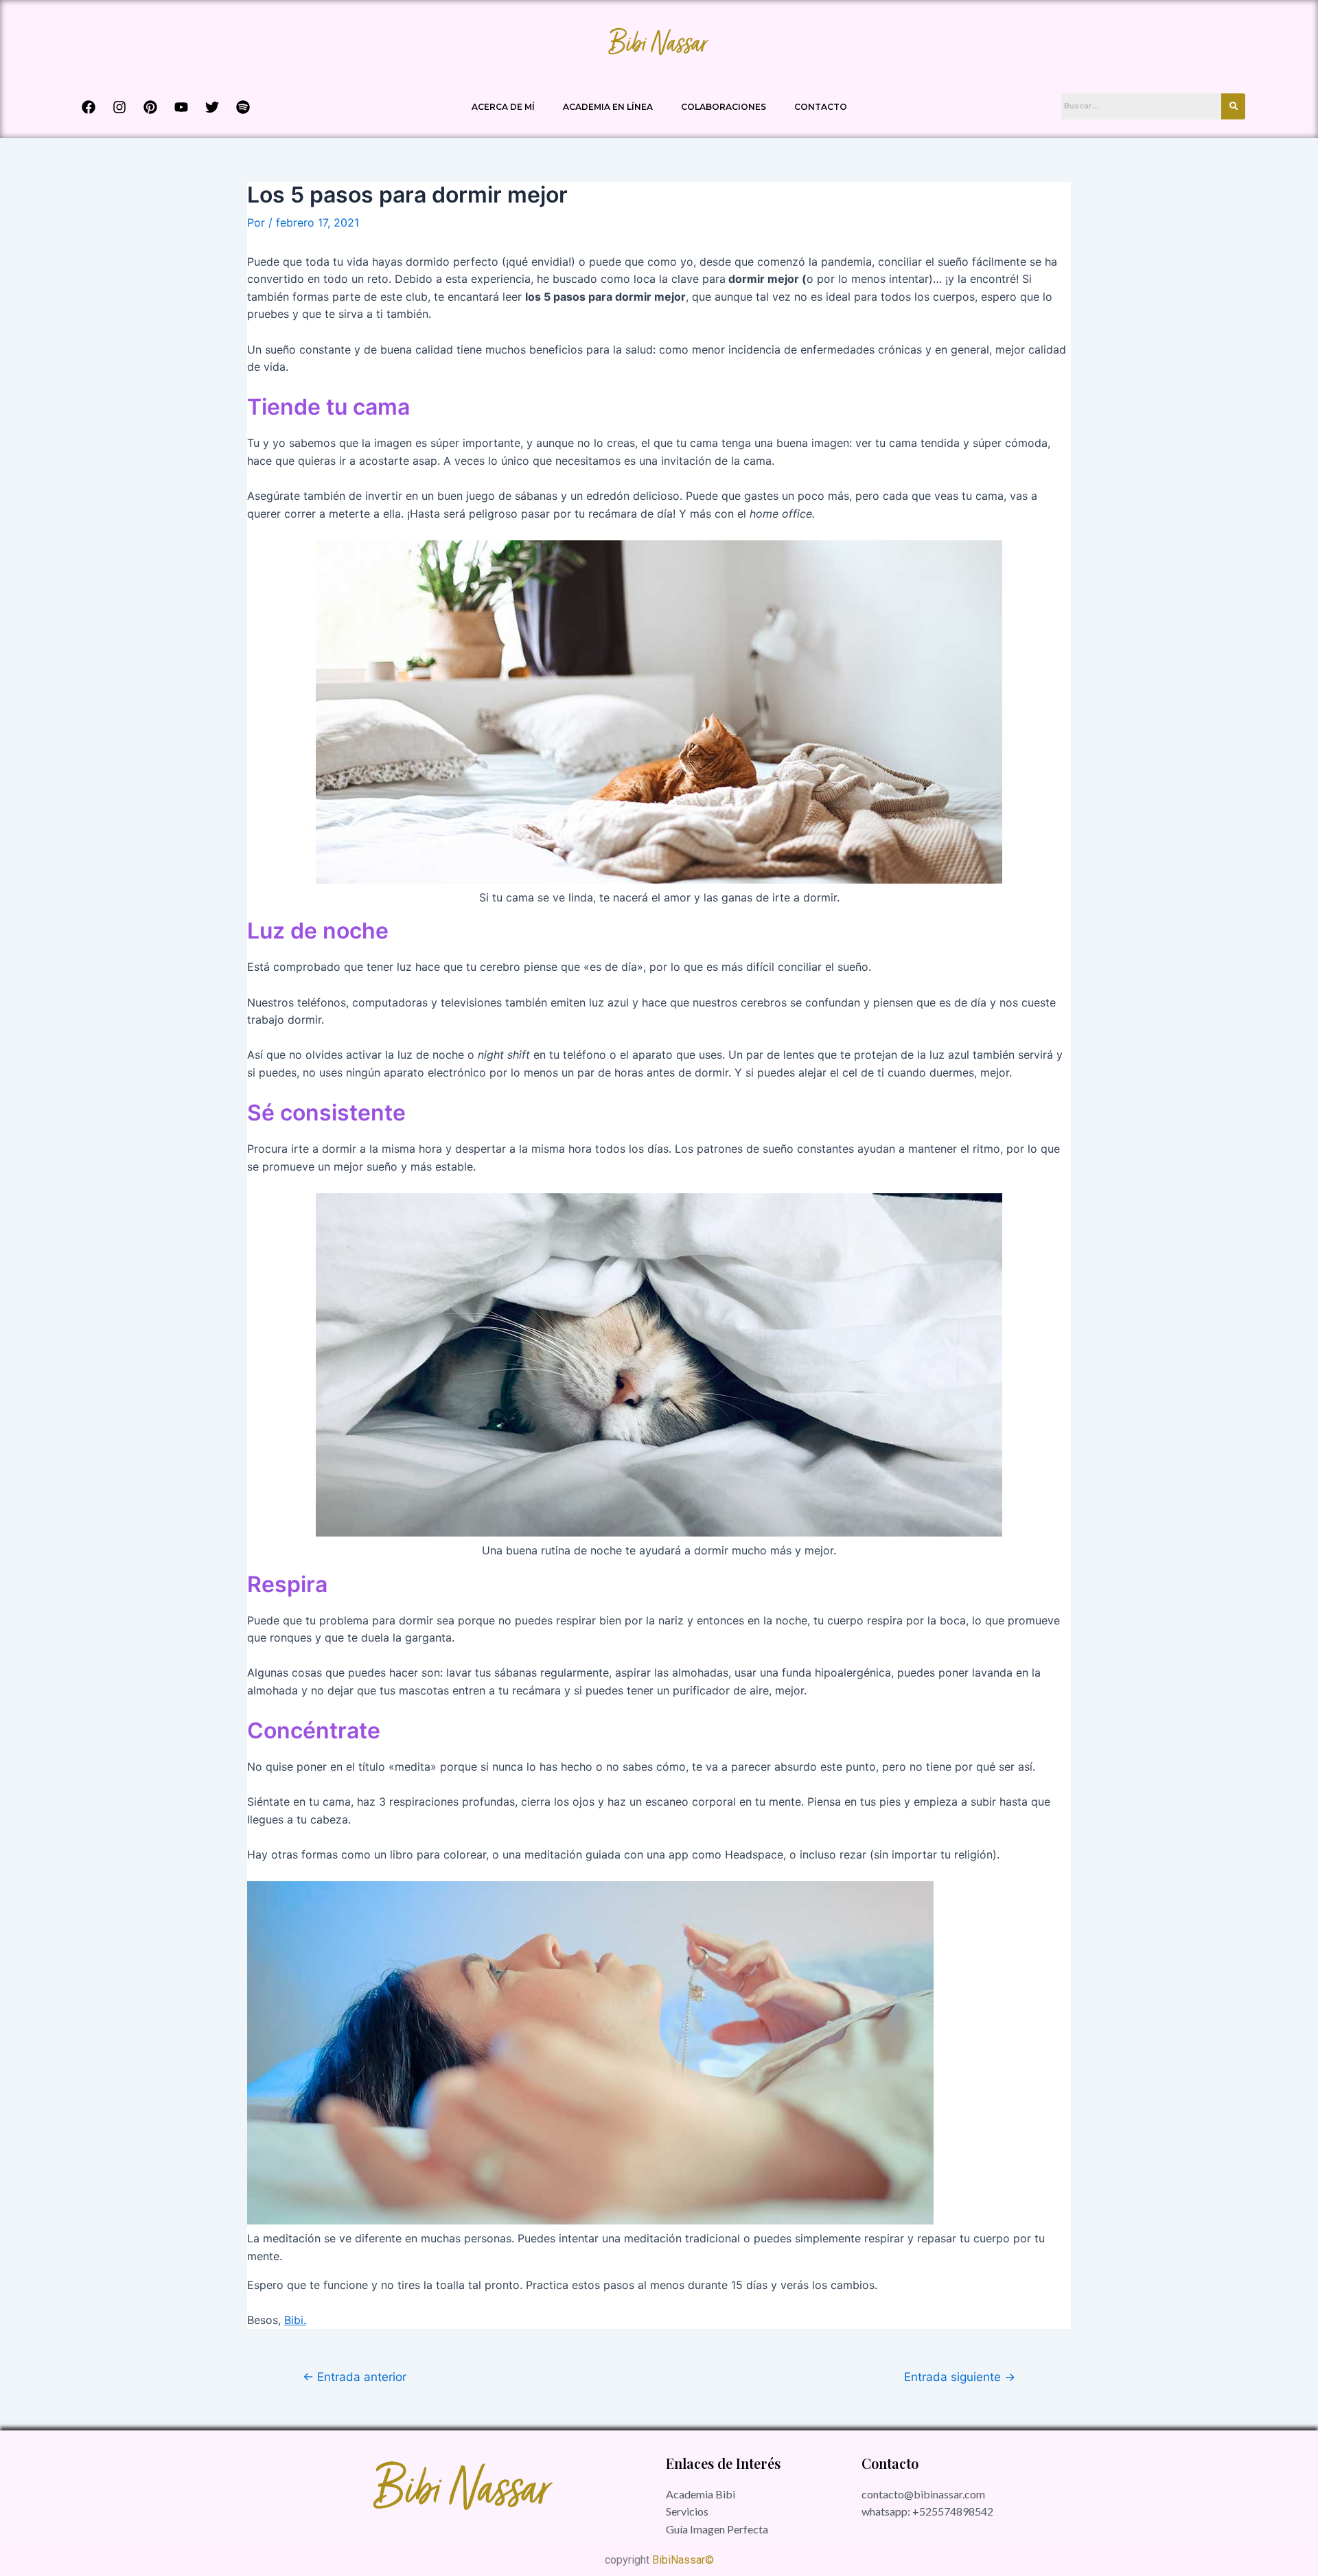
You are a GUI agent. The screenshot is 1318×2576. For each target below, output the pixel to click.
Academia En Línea (608, 107)
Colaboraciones (724, 107)
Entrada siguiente (960, 2377)
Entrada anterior (355, 2377)
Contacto (821, 107)
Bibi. (295, 2320)
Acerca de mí (503, 107)
